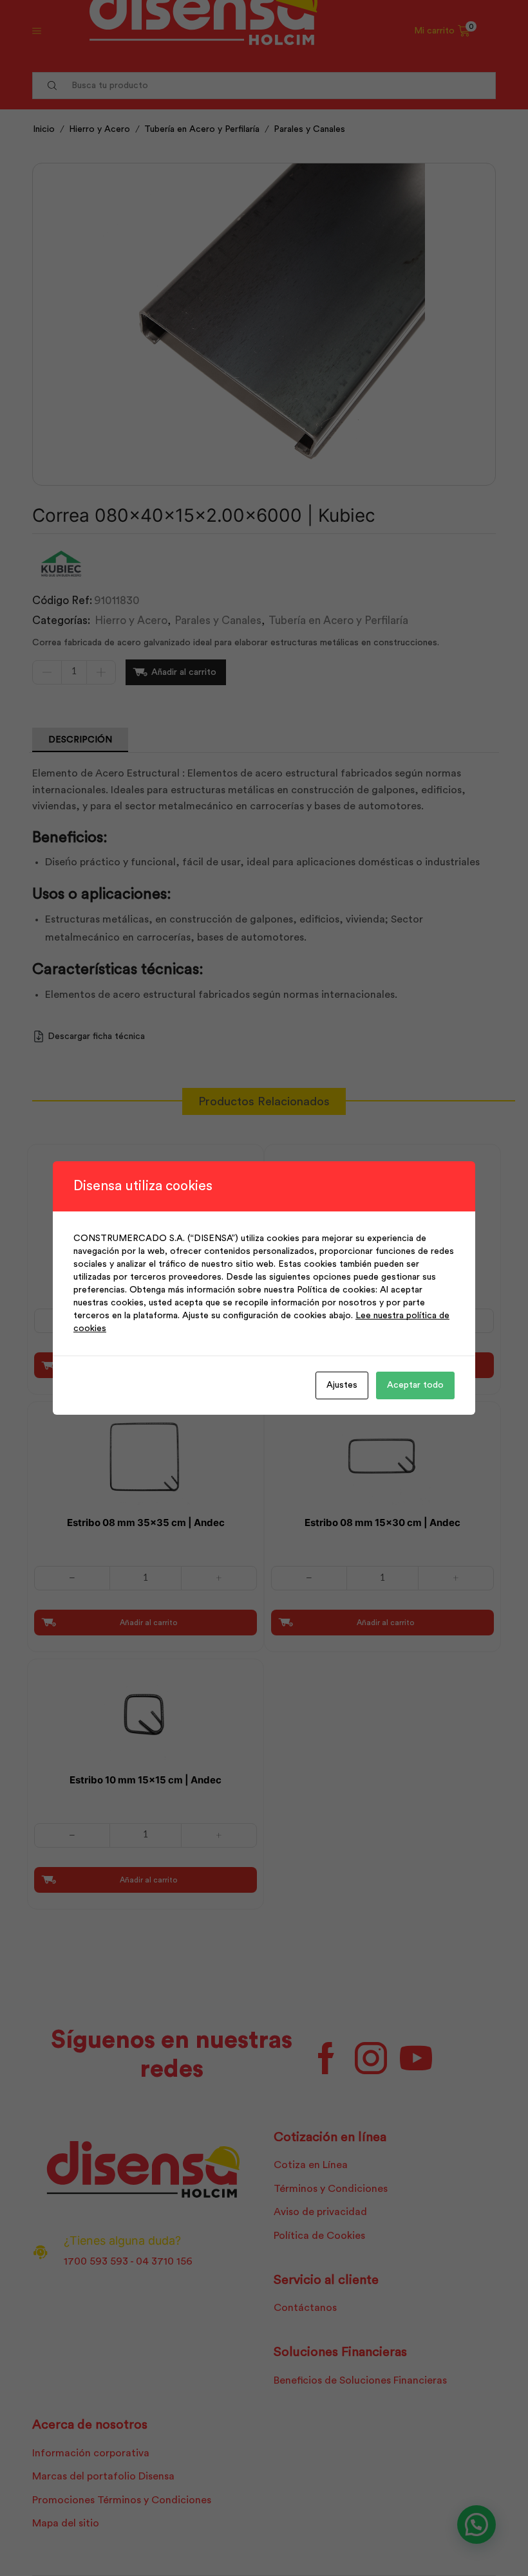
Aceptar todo (415, 1385)
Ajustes (342, 1385)
